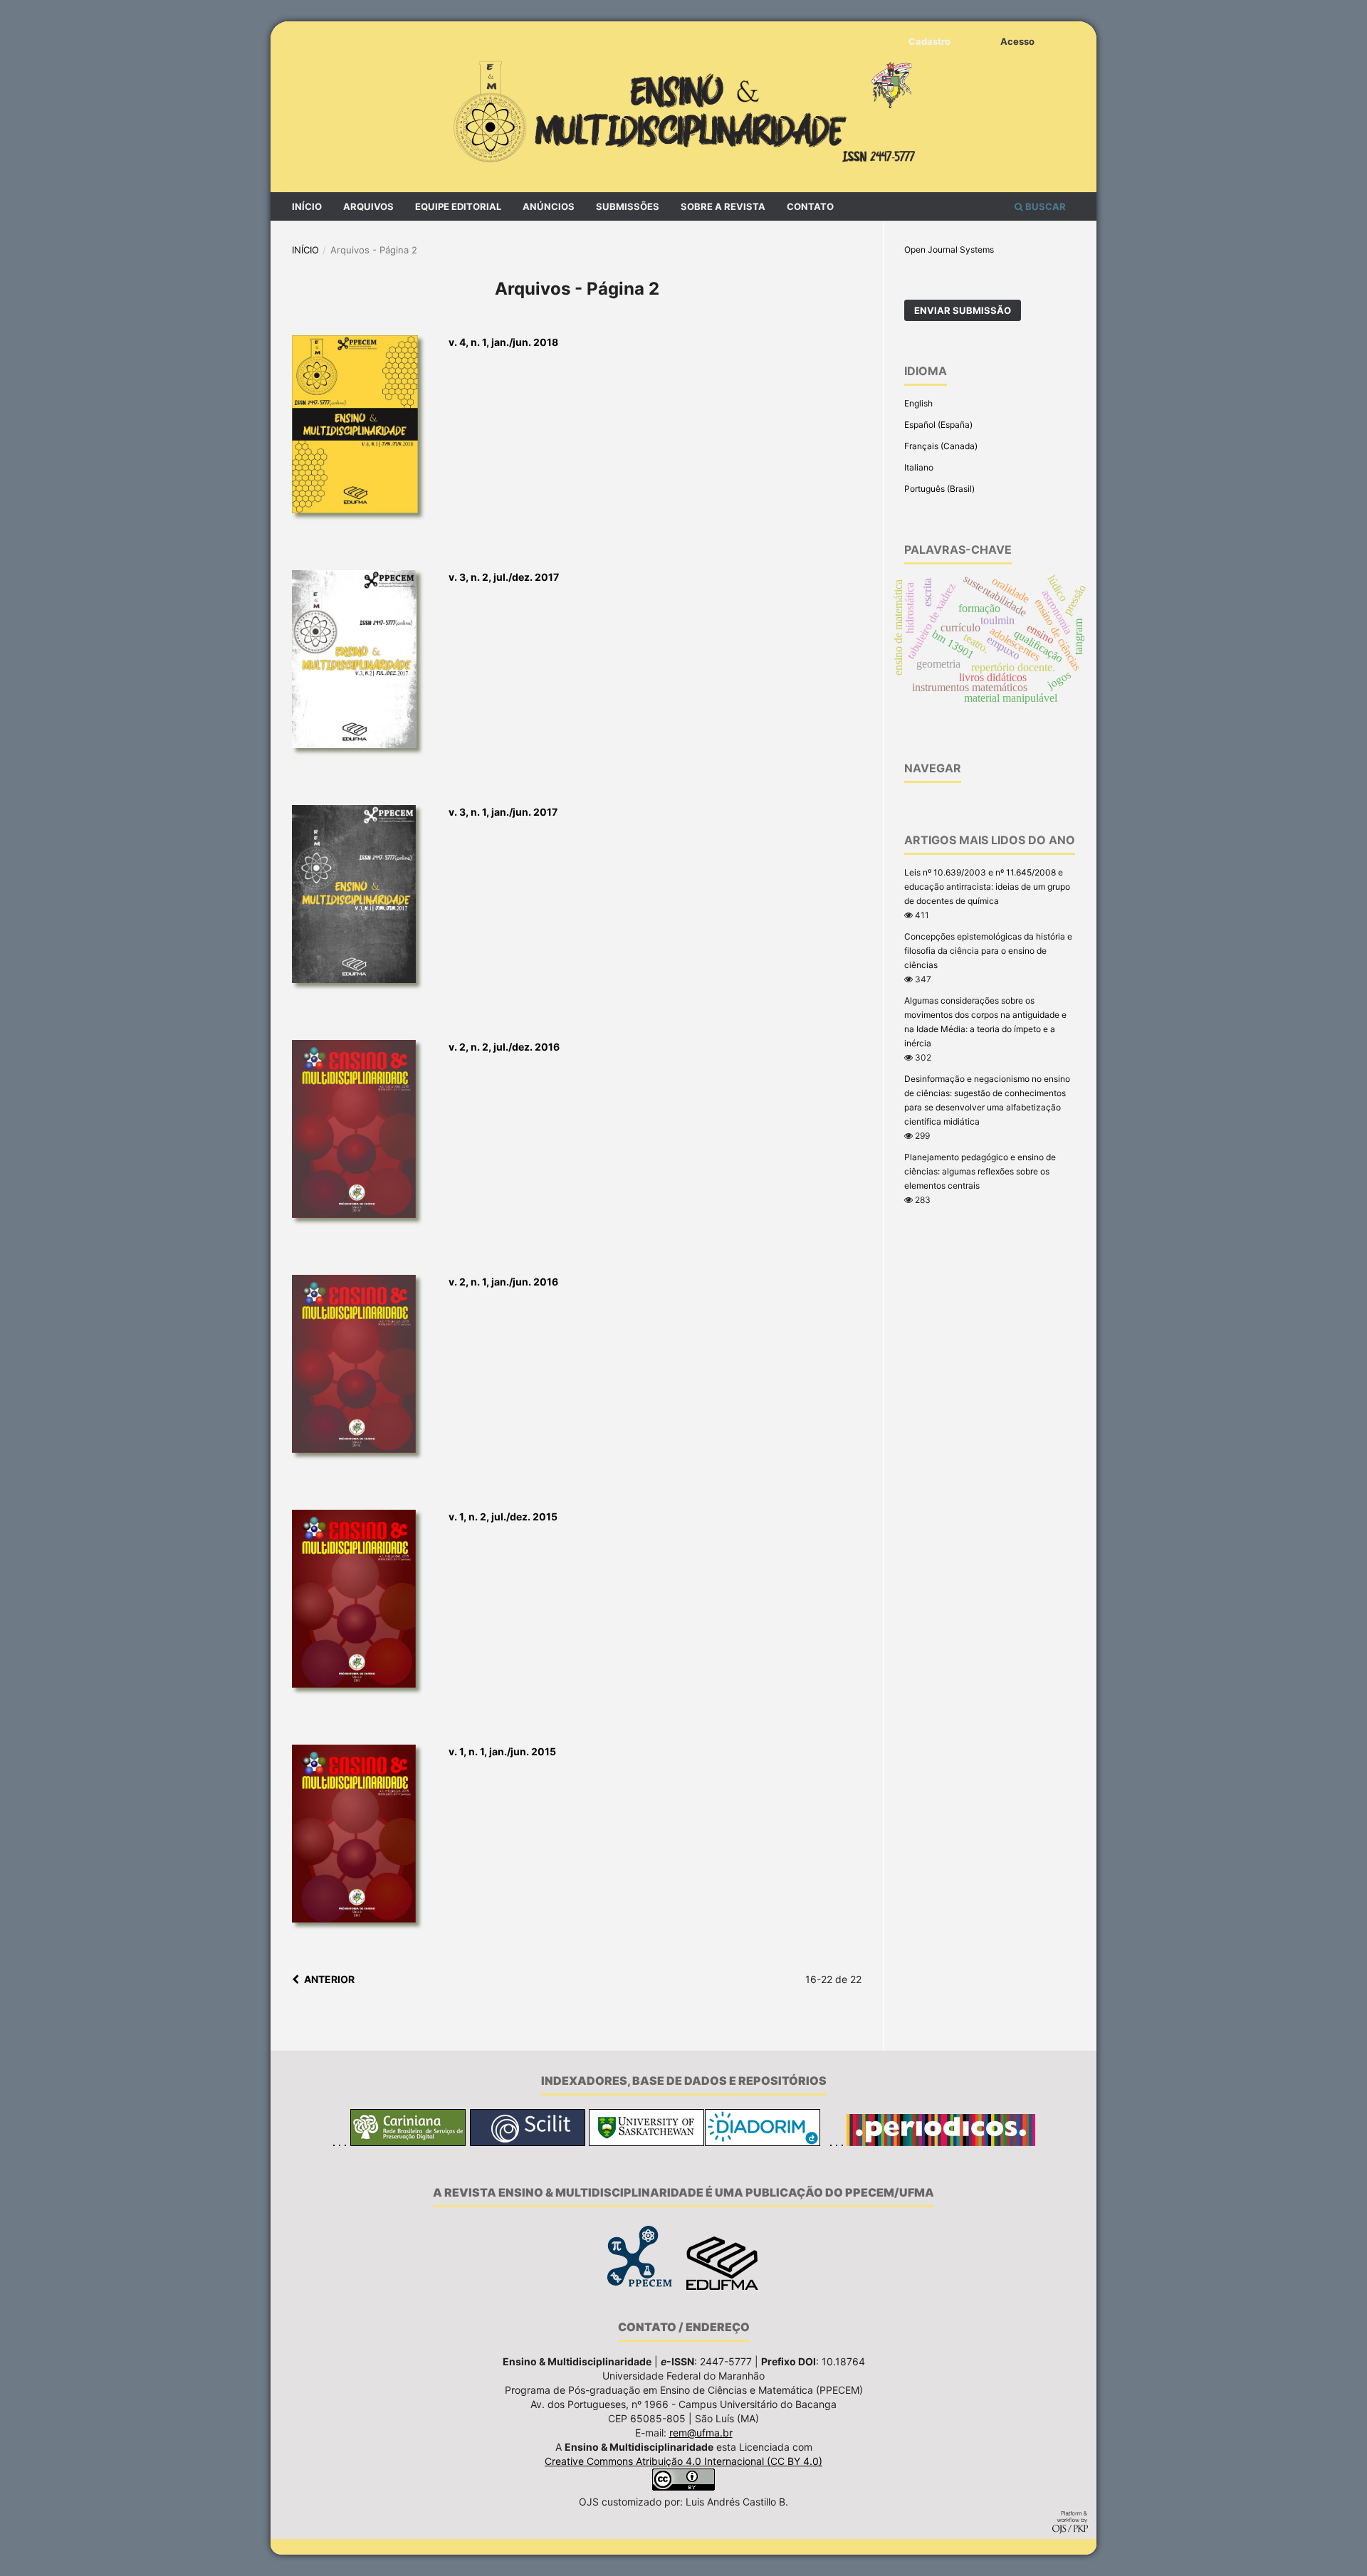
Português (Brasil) (939, 489)
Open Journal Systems (949, 249)
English (918, 403)
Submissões (628, 206)
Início (307, 206)
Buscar (1044, 206)
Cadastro (929, 41)
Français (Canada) (941, 446)
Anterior (329, 1979)
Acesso (1017, 41)
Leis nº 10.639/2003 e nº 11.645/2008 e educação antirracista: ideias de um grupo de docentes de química (987, 887)
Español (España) (938, 425)
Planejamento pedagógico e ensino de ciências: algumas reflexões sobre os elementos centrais (980, 1171)
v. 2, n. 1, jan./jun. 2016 (503, 1282)
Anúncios (549, 206)
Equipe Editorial (458, 206)
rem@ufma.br (701, 2433)
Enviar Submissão (963, 310)
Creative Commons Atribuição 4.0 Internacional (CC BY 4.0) (683, 2461)
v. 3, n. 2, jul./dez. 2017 (504, 577)
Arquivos (368, 206)
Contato (810, 206)
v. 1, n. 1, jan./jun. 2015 (502, 1751)
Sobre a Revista (723, 206)
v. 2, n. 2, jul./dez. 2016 (504, 1047)
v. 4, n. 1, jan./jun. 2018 (503, 342)
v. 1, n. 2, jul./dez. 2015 (503, 1516)
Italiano (919, 467)
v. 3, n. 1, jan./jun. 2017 (503, 812)
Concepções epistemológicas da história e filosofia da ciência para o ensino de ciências (988, 951)
